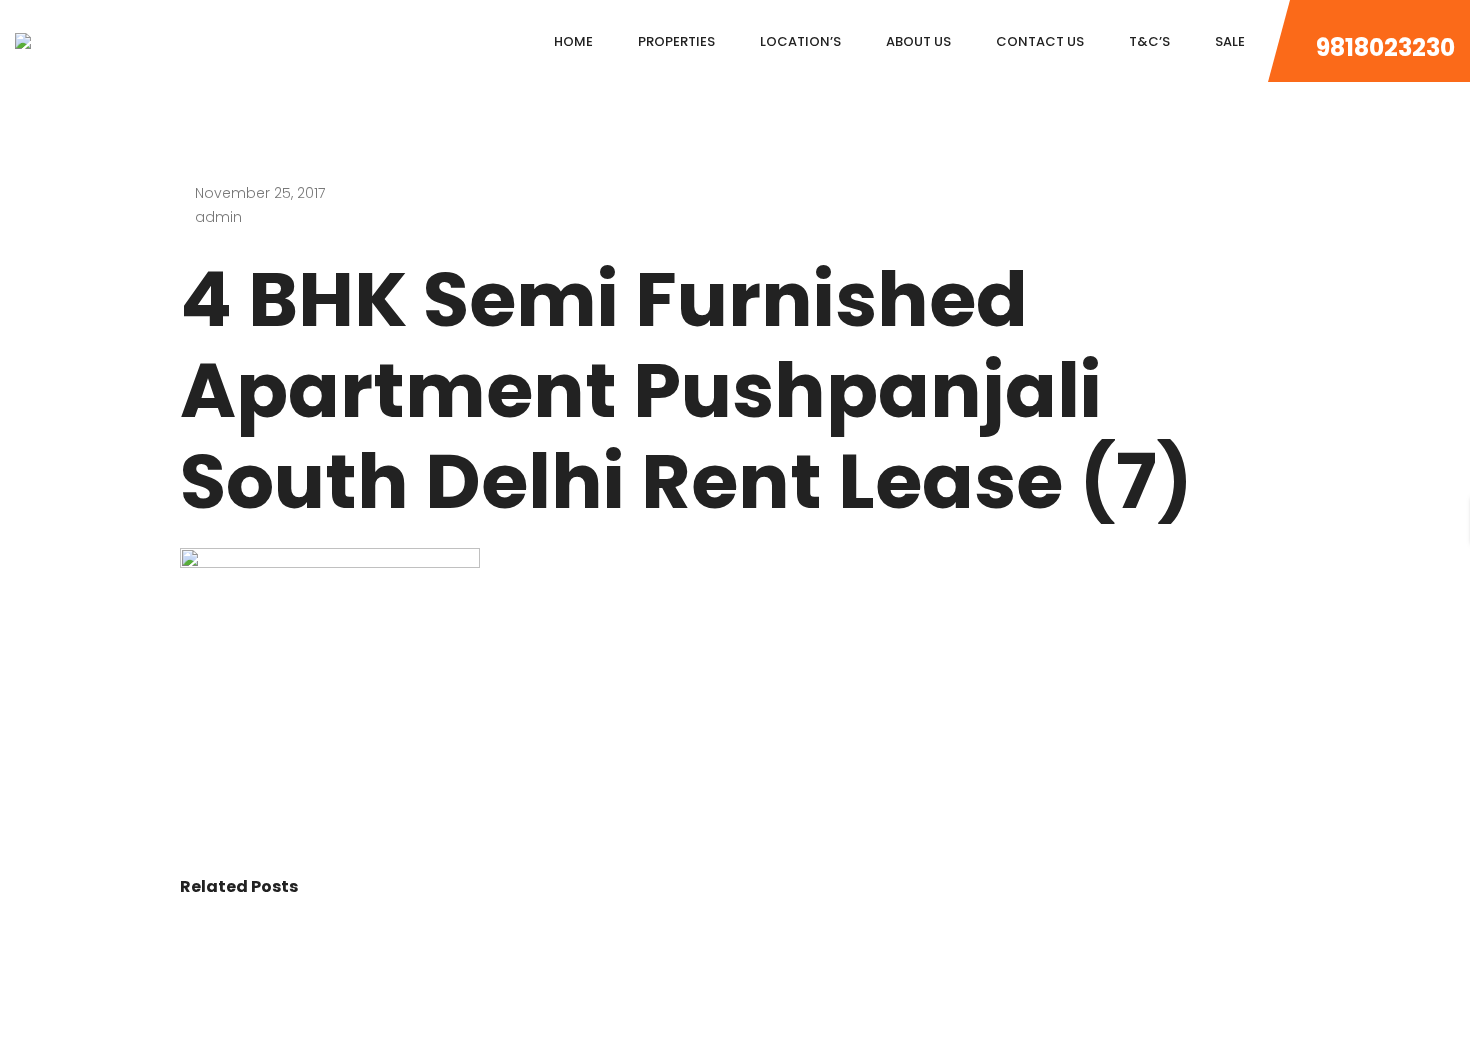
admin (218, 217)
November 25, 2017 (260, 193)
